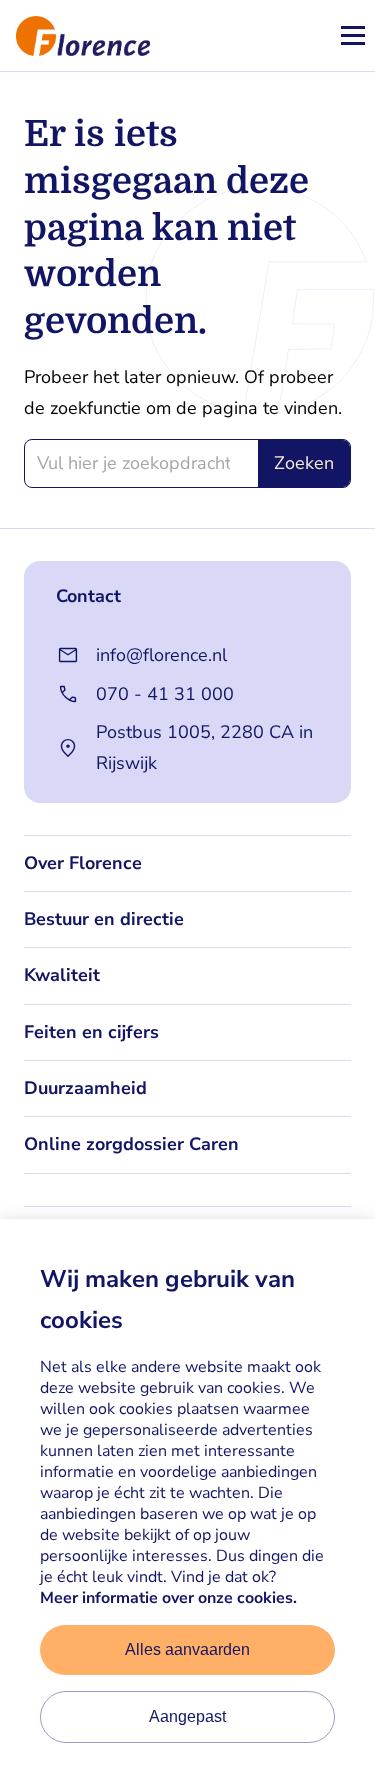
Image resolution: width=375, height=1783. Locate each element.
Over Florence (83, 863)
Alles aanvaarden (187, 1649)
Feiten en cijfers (91, 1032)
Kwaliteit (62, 975)
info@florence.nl (161, 655)
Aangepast (187, 1716)
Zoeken (304, 463)
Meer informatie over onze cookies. (168, 1598)
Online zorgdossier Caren (131, 1144)
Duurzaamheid (85, 1088)
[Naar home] (75, 35)
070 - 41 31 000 (165, 694)
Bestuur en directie (104, 919)
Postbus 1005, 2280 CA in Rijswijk (204, 747)
